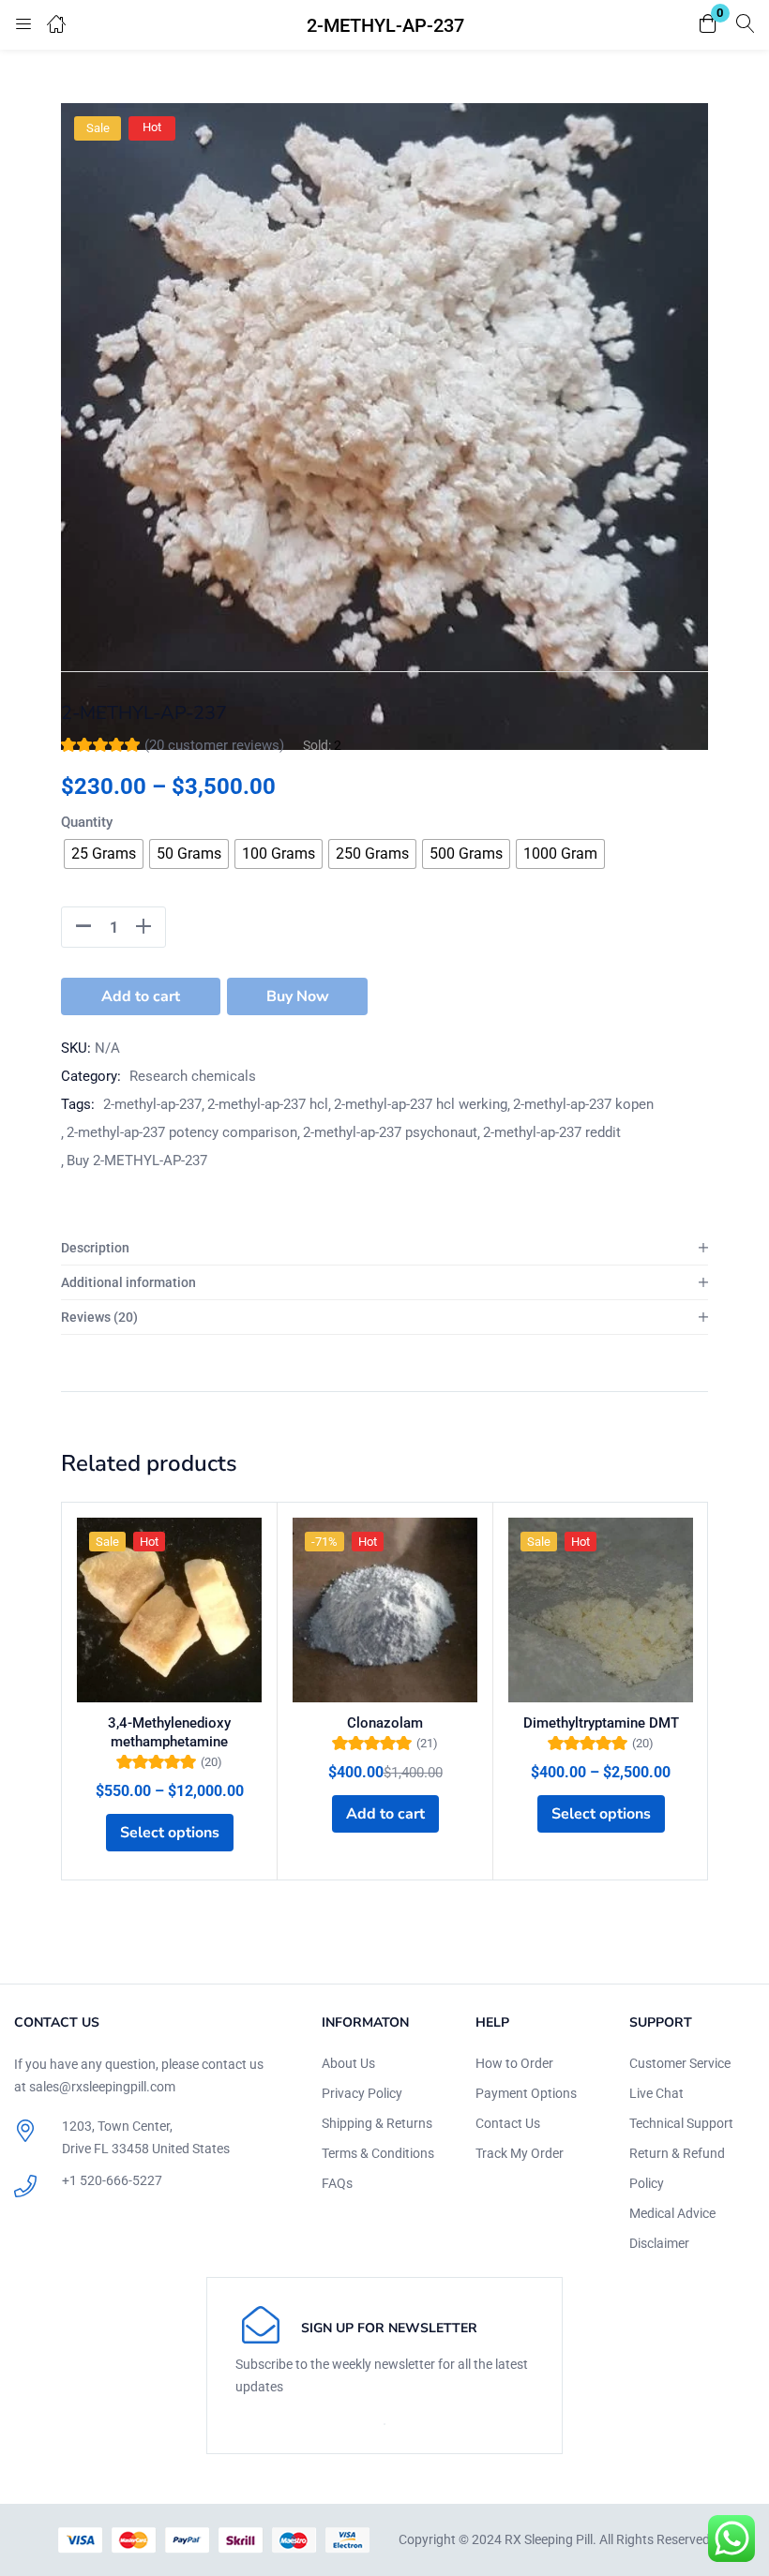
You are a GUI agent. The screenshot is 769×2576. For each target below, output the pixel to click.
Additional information (128, 1282)
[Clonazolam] (385, 1610)
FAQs (337, 2183)
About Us (348, 2063)
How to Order (514, 2063)
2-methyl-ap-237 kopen (583, 1104)
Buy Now (298, 996)
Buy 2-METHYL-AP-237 (137, 1161)
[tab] (384, 1248)
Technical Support (681, 2123)
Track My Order (520, 2153)
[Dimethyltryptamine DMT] (601, 1610)
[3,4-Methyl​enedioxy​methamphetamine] (169, 1610)
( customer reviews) (214, 745)
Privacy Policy (362, 2093)
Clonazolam (385, 1723)
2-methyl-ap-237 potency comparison (182, 1132)
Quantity (87, 822)
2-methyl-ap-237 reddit (552, 1132)
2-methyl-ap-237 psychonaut (390, 1132)
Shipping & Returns (377, 2123)
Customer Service (680, 2063)
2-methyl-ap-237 (152, 1104)
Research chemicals (193, 1076)
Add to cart (141, 996)
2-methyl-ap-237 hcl (268, 1104)
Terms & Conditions (378, 2153)
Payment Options (526, 2093)
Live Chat (656, 2093)
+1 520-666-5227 (112, 2180)
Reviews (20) (99, 1317)
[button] (708, 25)
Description (95, 1248)
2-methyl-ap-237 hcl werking (421, 1104)
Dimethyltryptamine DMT (601, 1723)
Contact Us (508, 2123)
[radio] (104, 854)
